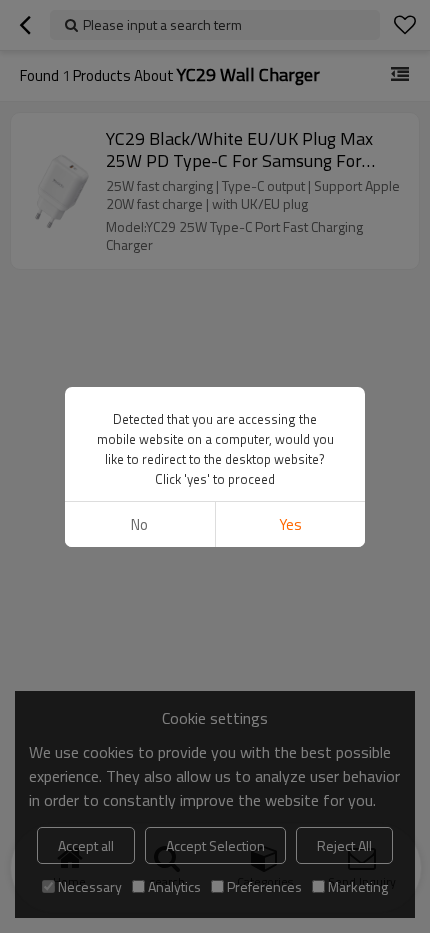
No (139, 524)
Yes (290, 524)
